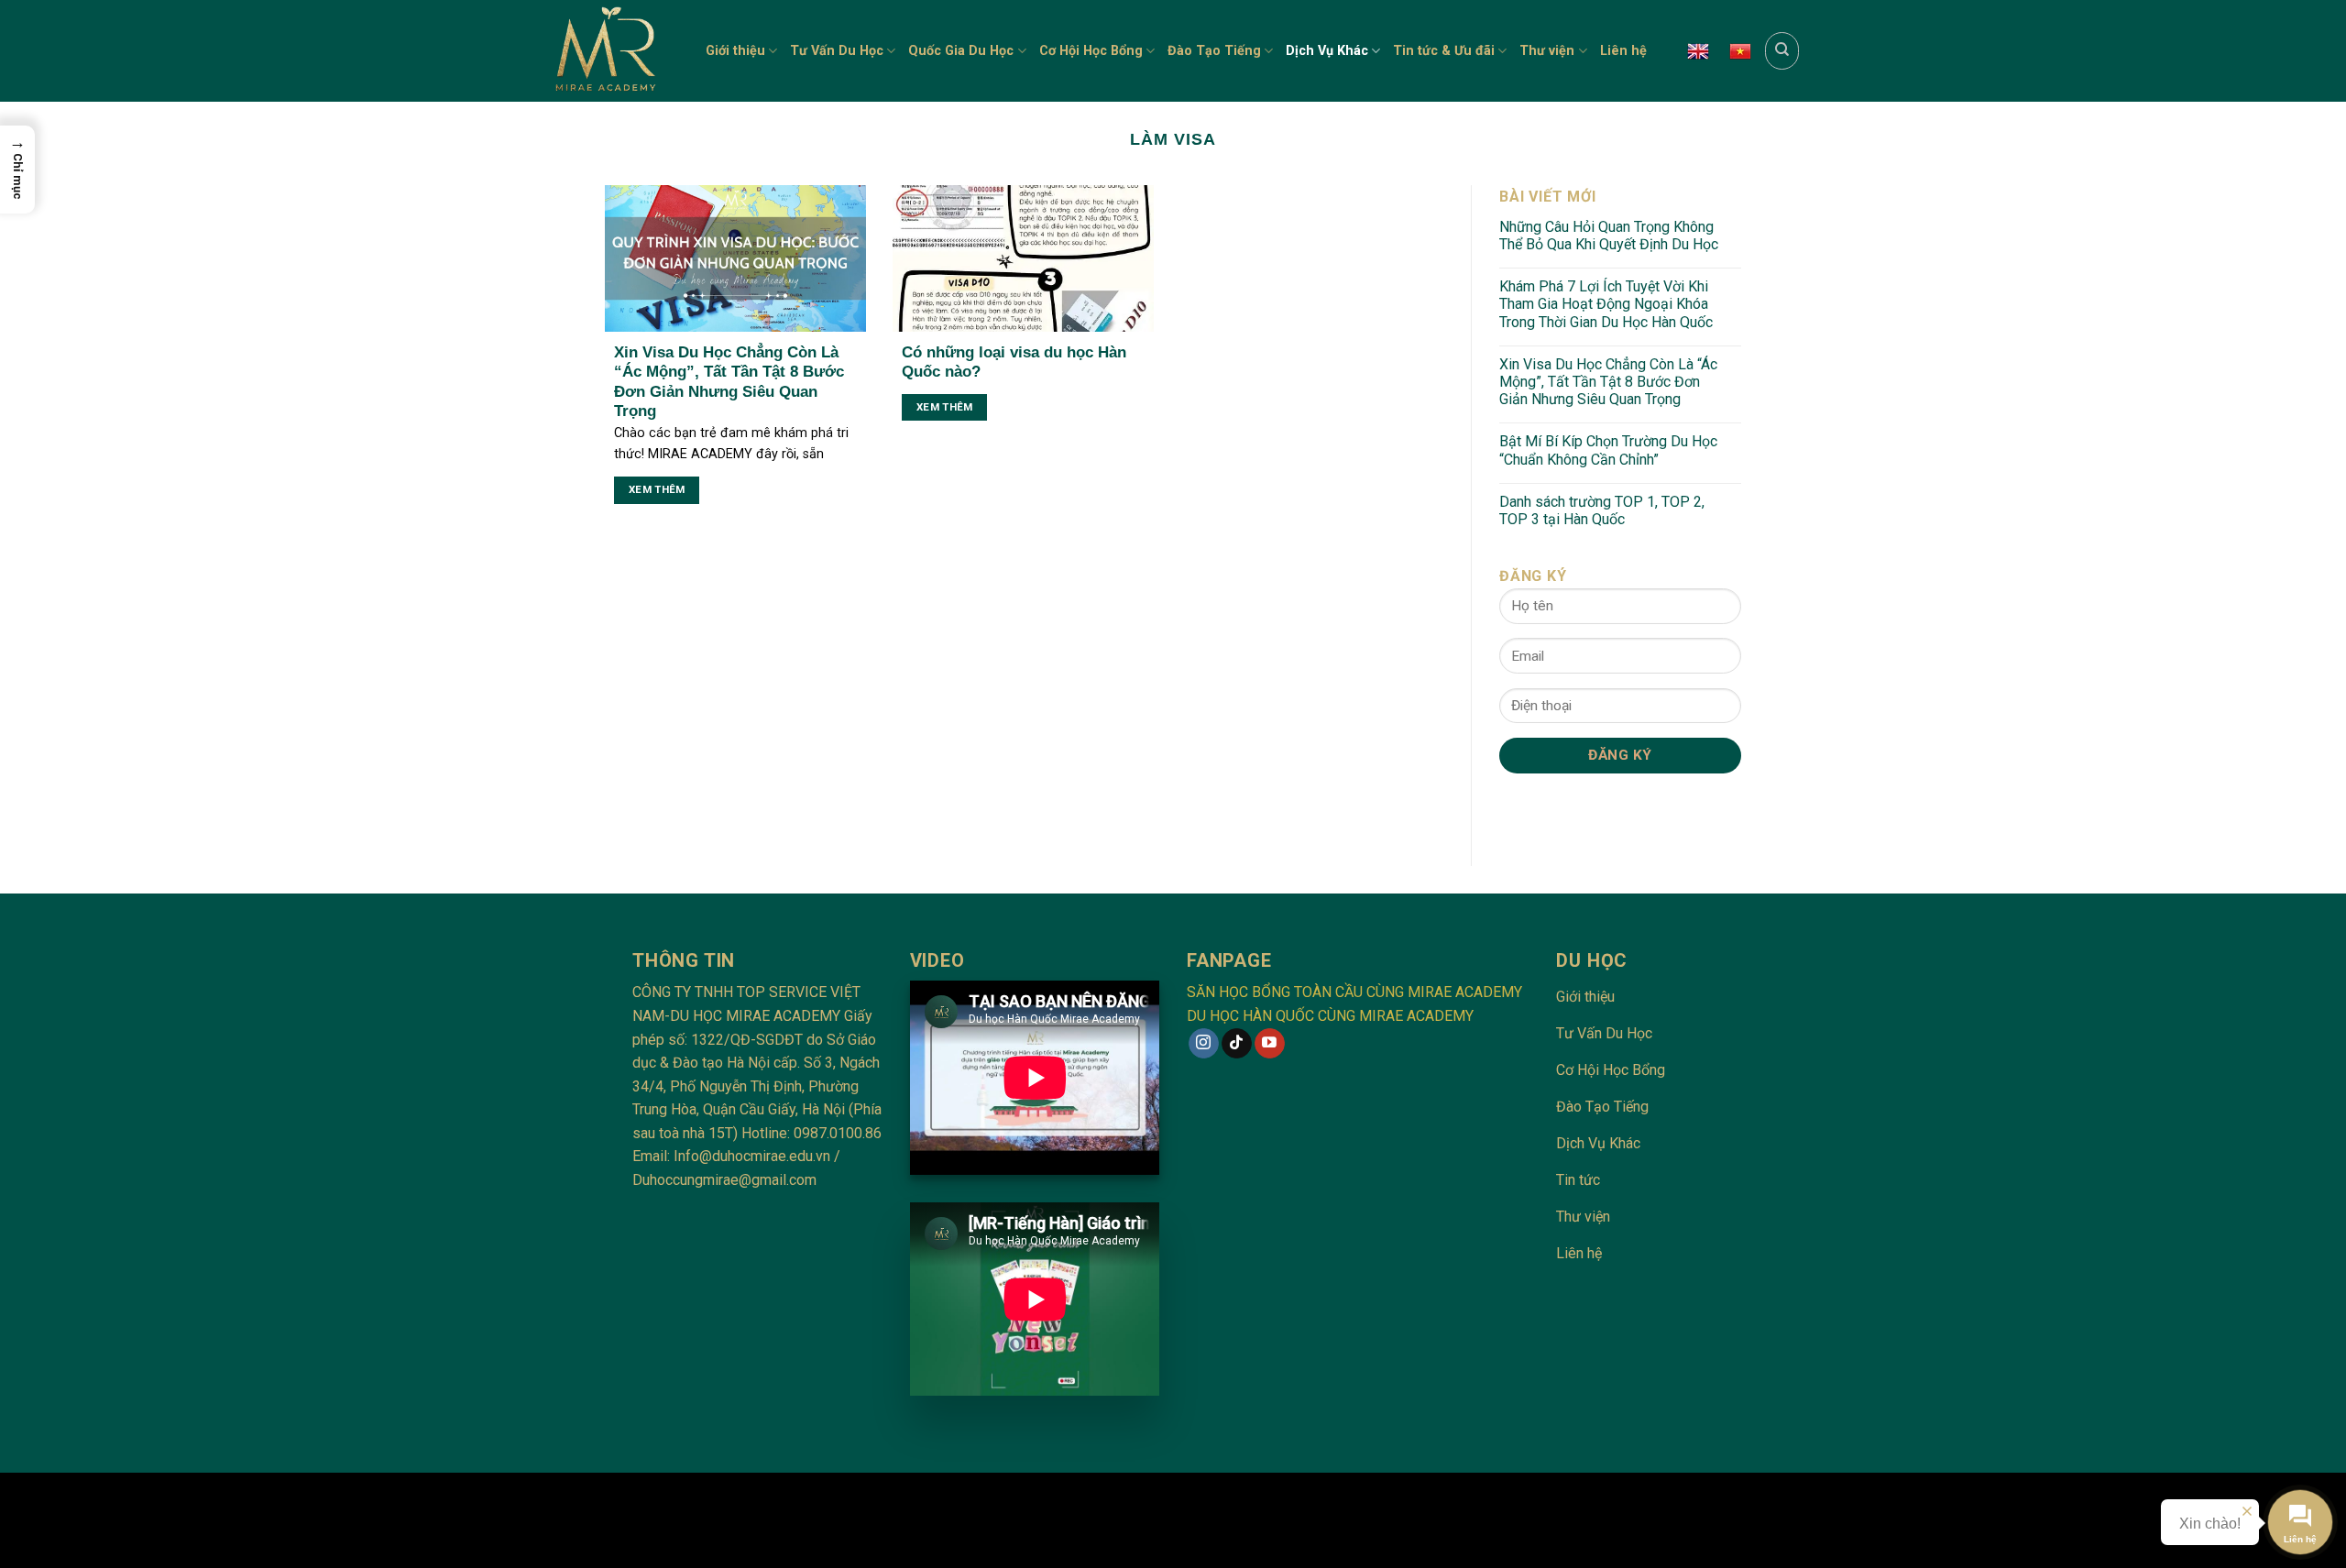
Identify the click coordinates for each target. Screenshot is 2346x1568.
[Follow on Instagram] (1204, 1044)
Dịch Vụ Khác (1327, 51)
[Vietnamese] (1740, 51)
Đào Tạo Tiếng (1214, 51)
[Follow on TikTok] (1237, 1044)
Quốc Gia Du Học (961, 51)
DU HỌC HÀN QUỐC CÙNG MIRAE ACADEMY (1330, 1016)
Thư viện (1547, 51)
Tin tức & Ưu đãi (1444, 51)
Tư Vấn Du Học (837, 51)
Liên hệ (1623, 51)
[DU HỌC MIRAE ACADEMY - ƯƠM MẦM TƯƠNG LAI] (612, 51)
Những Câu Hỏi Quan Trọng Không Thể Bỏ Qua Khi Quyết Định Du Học (1609, 236)
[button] (17, 170)
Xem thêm (657, 489)
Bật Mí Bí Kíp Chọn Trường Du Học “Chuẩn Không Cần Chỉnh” (1608, 450)
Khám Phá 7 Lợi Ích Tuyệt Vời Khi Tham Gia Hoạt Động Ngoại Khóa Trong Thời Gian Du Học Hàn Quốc (1606, 304)
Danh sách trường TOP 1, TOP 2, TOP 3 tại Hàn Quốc (1602, 510)
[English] (1698, 51)
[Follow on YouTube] (1270, 1044)
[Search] (1782, 50)
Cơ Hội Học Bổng (1091, 51)
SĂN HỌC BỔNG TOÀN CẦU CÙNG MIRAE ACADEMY (1354, 992)
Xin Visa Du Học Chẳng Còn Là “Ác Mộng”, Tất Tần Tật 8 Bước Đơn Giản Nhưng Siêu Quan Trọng (1608, 382)
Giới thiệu (735, 51)
